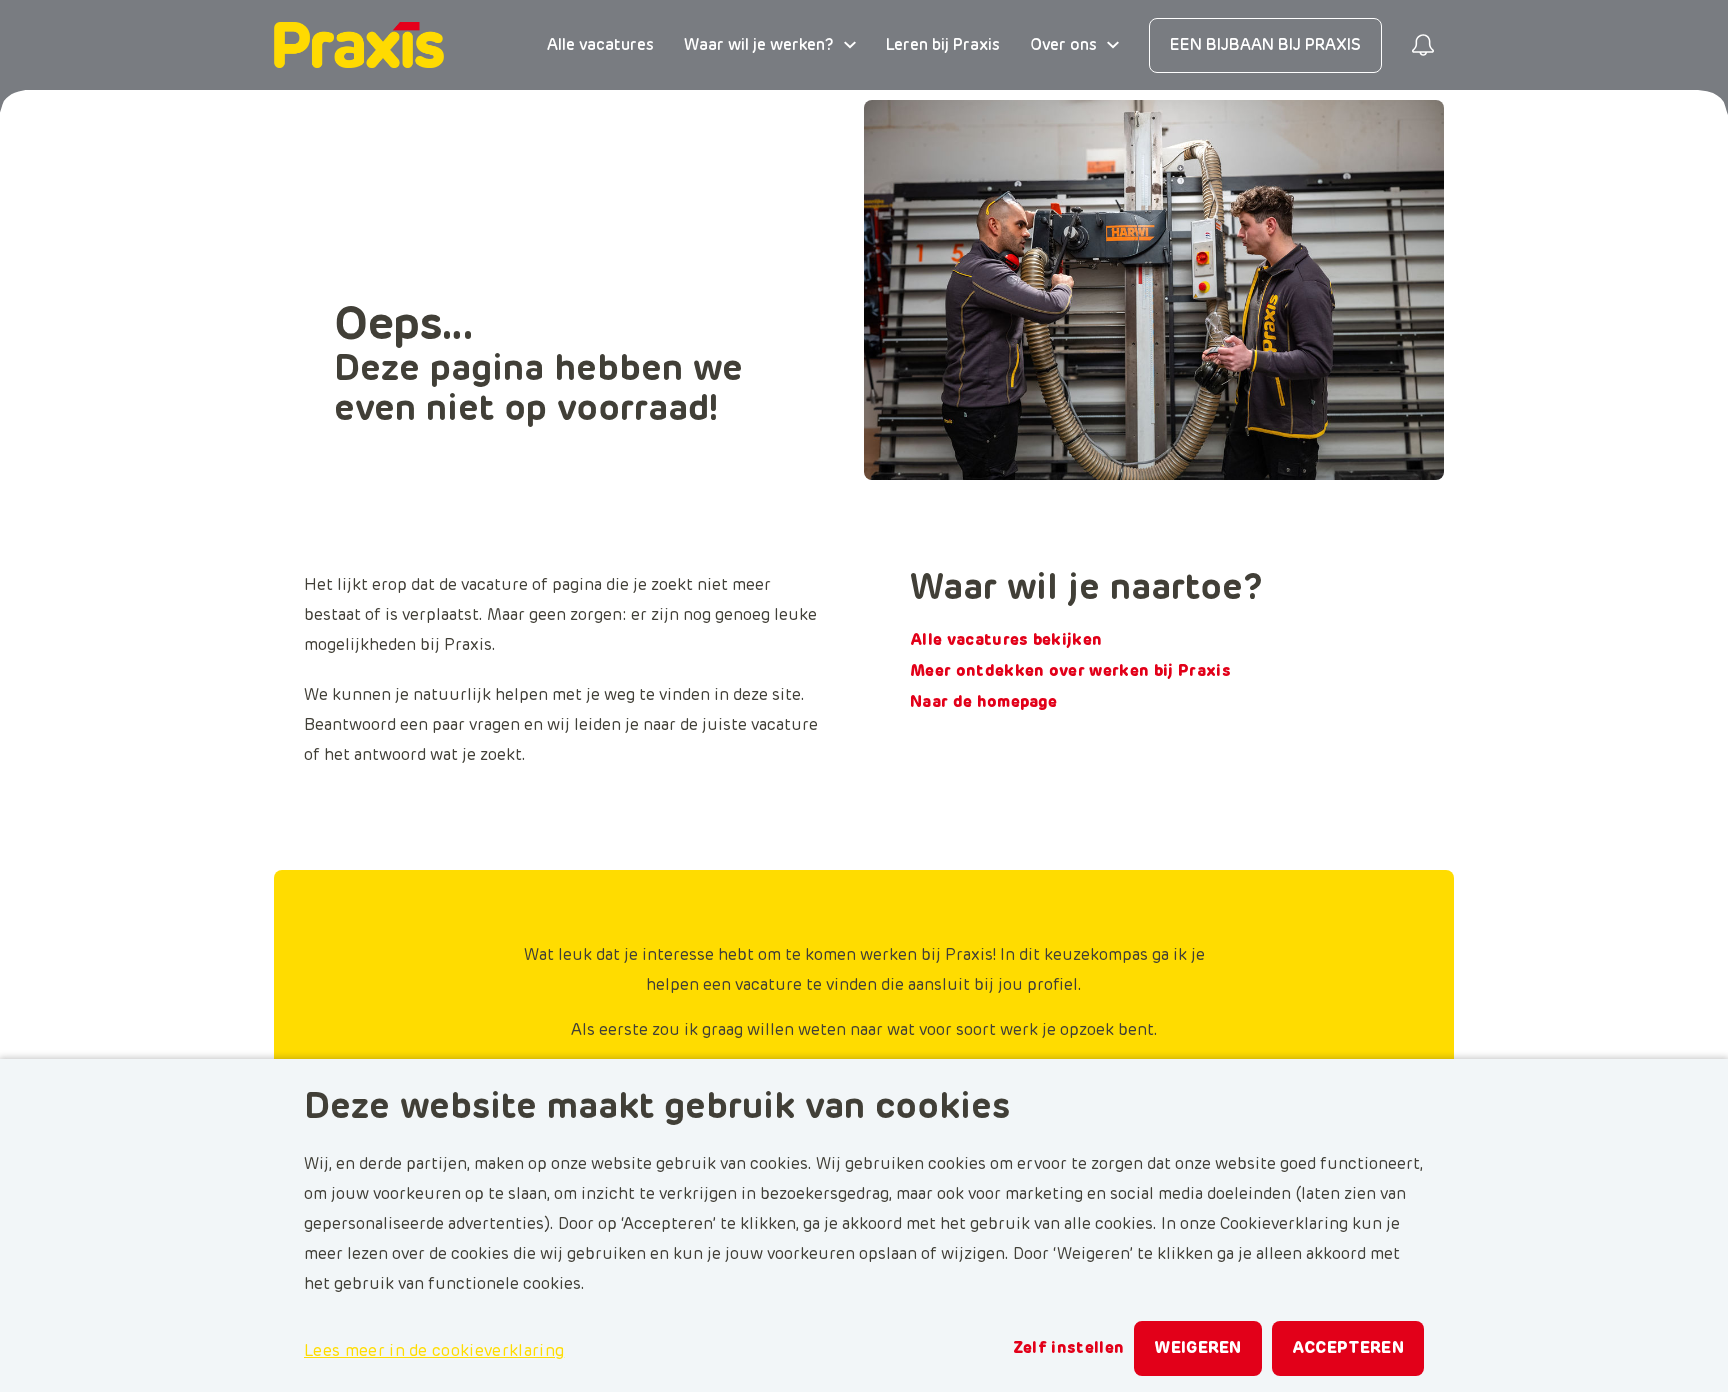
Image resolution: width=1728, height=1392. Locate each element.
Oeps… (403, 326)
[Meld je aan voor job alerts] (1423, 45)
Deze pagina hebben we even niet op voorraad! (538, 390)
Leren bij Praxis (943, 45)
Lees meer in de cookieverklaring (434, 1351)
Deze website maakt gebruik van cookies (657, 1108)
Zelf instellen (1068, 1348)
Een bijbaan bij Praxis (1265, 45)
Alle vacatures (600, 45)
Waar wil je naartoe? (1086, 589)
